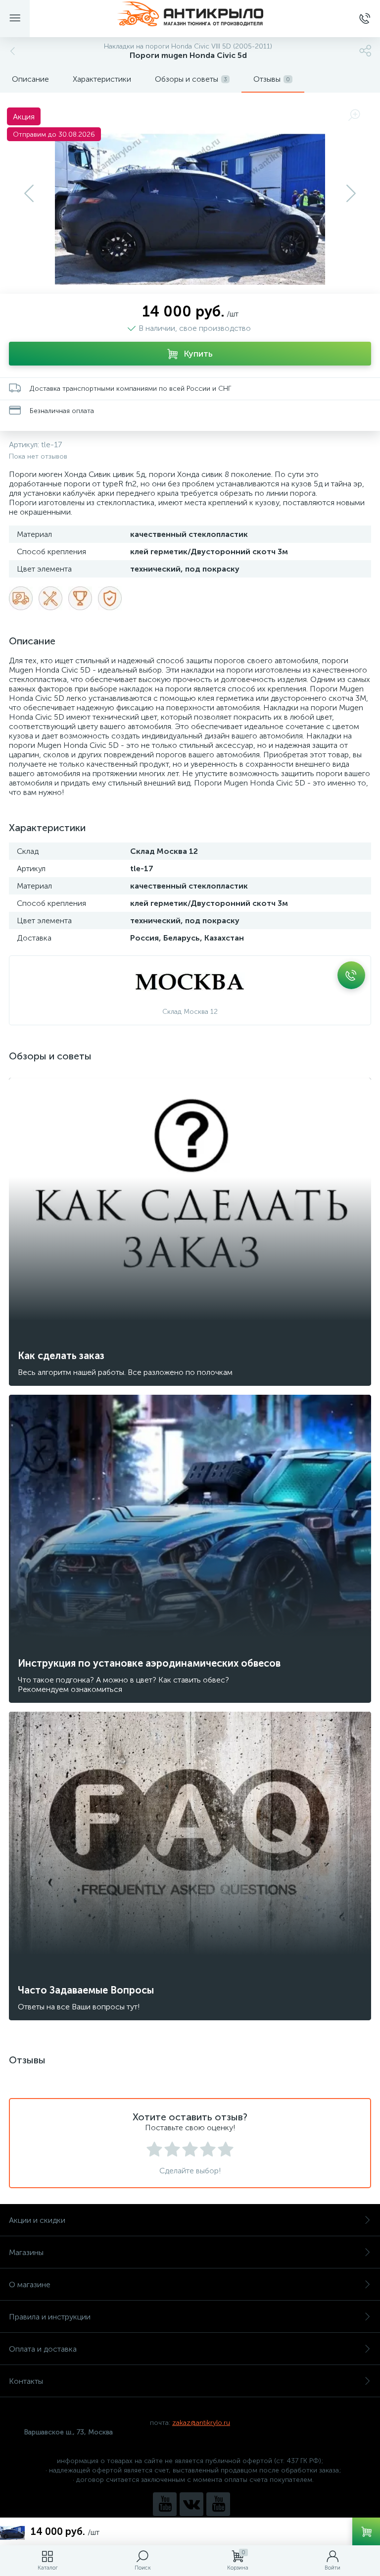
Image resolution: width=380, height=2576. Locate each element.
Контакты (26, 2381)
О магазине (30, 2285)
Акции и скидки (37, 2220)
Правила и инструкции (50, 2317)
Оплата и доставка (43, 2349)
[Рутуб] (218, 2504)
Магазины (26, 2252)
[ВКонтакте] (191, 2504)
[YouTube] (165, 2504)
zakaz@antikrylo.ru (201, 2423)
